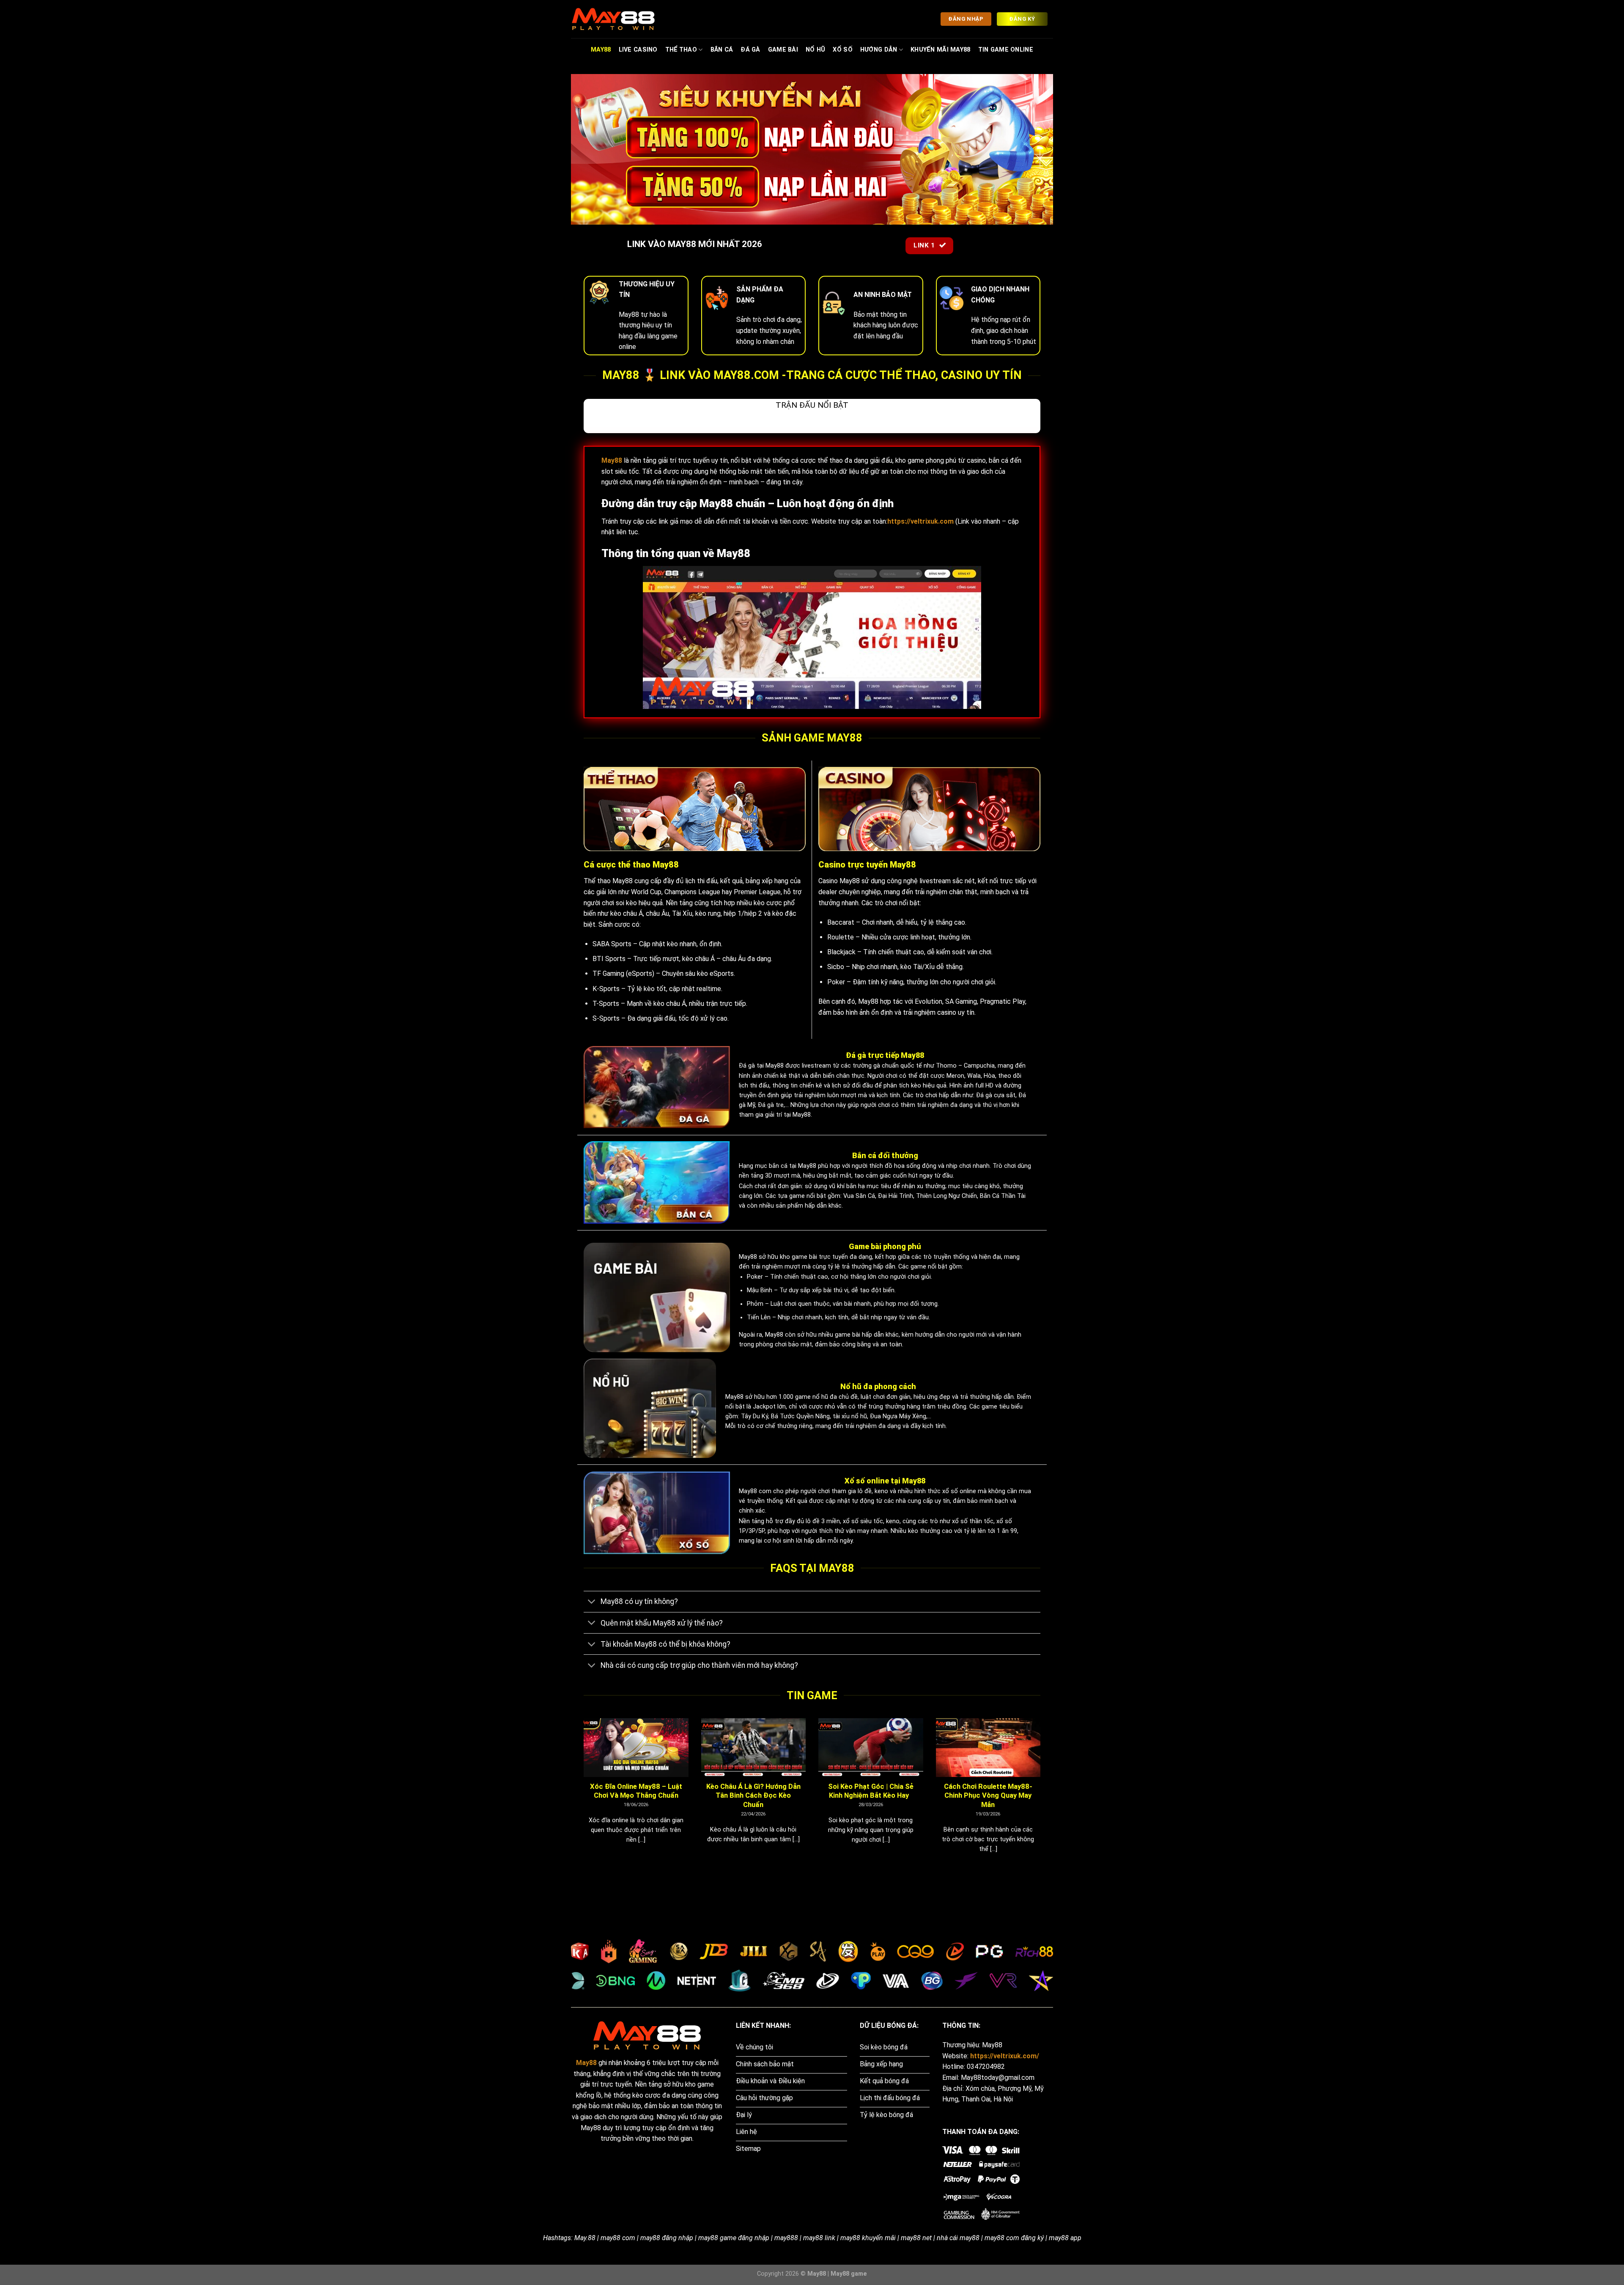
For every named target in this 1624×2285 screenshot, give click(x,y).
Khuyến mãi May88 (941, 50)
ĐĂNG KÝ (1022, 19)
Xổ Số (842, 50)
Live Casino (638, 50)
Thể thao (681, 50)
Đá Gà (750, 50)
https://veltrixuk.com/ (1005, 2056)
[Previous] (582, 1796)
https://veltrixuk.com (920, 521)
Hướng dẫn (879, 50)
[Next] (1042, 1796)
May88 (601, 50)
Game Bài (783, 50)
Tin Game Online (1006, 50)
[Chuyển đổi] (592, 1603)
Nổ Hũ (815, 50)
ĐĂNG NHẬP (966, 19)
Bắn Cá (722, 50)
